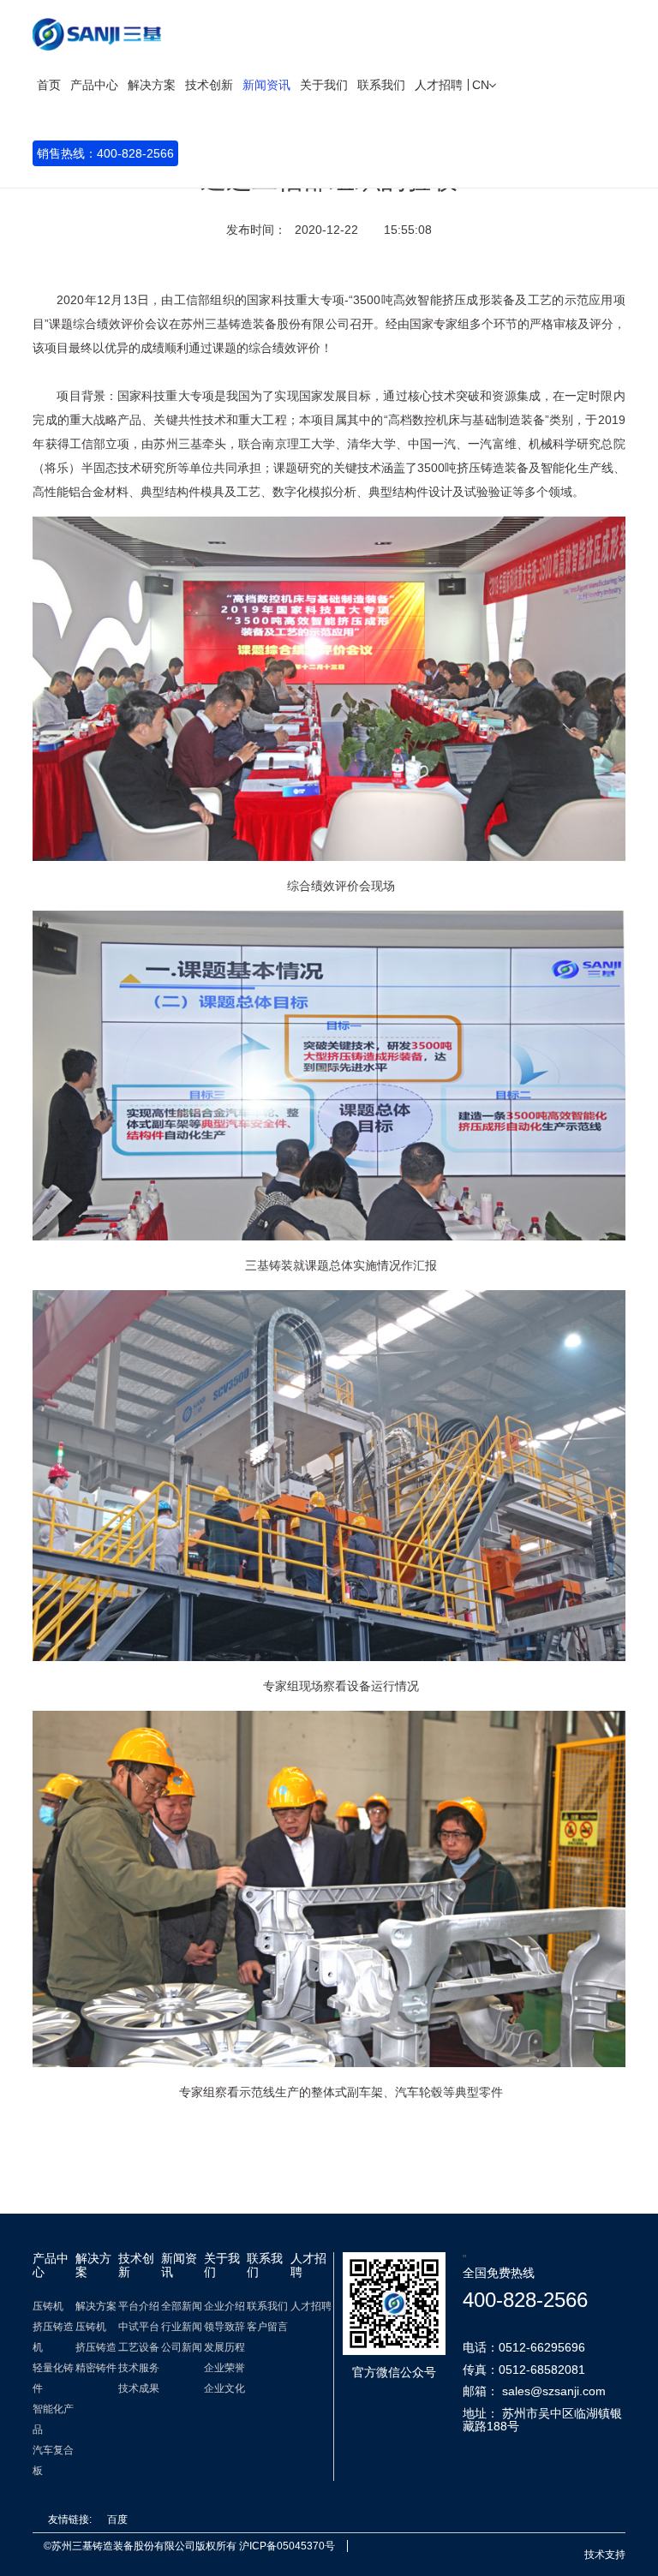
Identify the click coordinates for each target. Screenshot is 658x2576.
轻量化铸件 (53, 2378)
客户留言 (267, 2327)
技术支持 (605, 2555)
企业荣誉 (224, 2368)
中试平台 (139, 2327)
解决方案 (152, 85)
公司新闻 (182, 2347)
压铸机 (48, 2306)
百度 (117, 2519)
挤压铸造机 (53, 2337)
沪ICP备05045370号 (287, 2546)
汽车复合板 (53, 2460)
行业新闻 (182, 2327)
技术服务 (139, 2368)
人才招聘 (439, 85)
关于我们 (324, 85)
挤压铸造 (96, 2347)
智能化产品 (53, 2419)
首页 (49, 85)
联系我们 (381, 85)
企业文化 (224, 2388)
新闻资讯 (266, 85)
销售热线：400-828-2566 (105, 153)
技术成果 (139, 2388)
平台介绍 (139, 2306)
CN (482, 85)
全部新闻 (182, 2306)
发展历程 (224, 2347)
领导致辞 (224, 2327)
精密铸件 (96, 2368)
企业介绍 (224, 2306)
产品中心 (94, 85)
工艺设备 (139, 2347)
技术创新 (209, 85)
